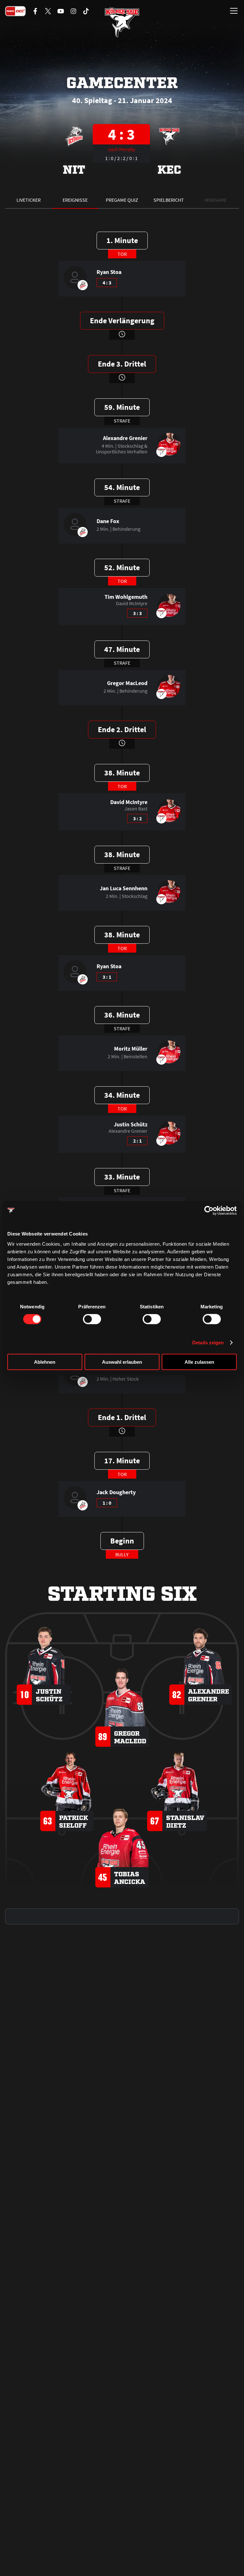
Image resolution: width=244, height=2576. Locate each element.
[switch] (92, 1319)
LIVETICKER (29, 200)
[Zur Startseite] (122, 22)
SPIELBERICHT (169, 200)
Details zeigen (208, 1343)
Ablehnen (45, 1362)
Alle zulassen (199, 1362)
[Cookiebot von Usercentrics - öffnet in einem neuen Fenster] (209, 1211)
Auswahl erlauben (122, 1362)
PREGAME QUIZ (122, 200)
